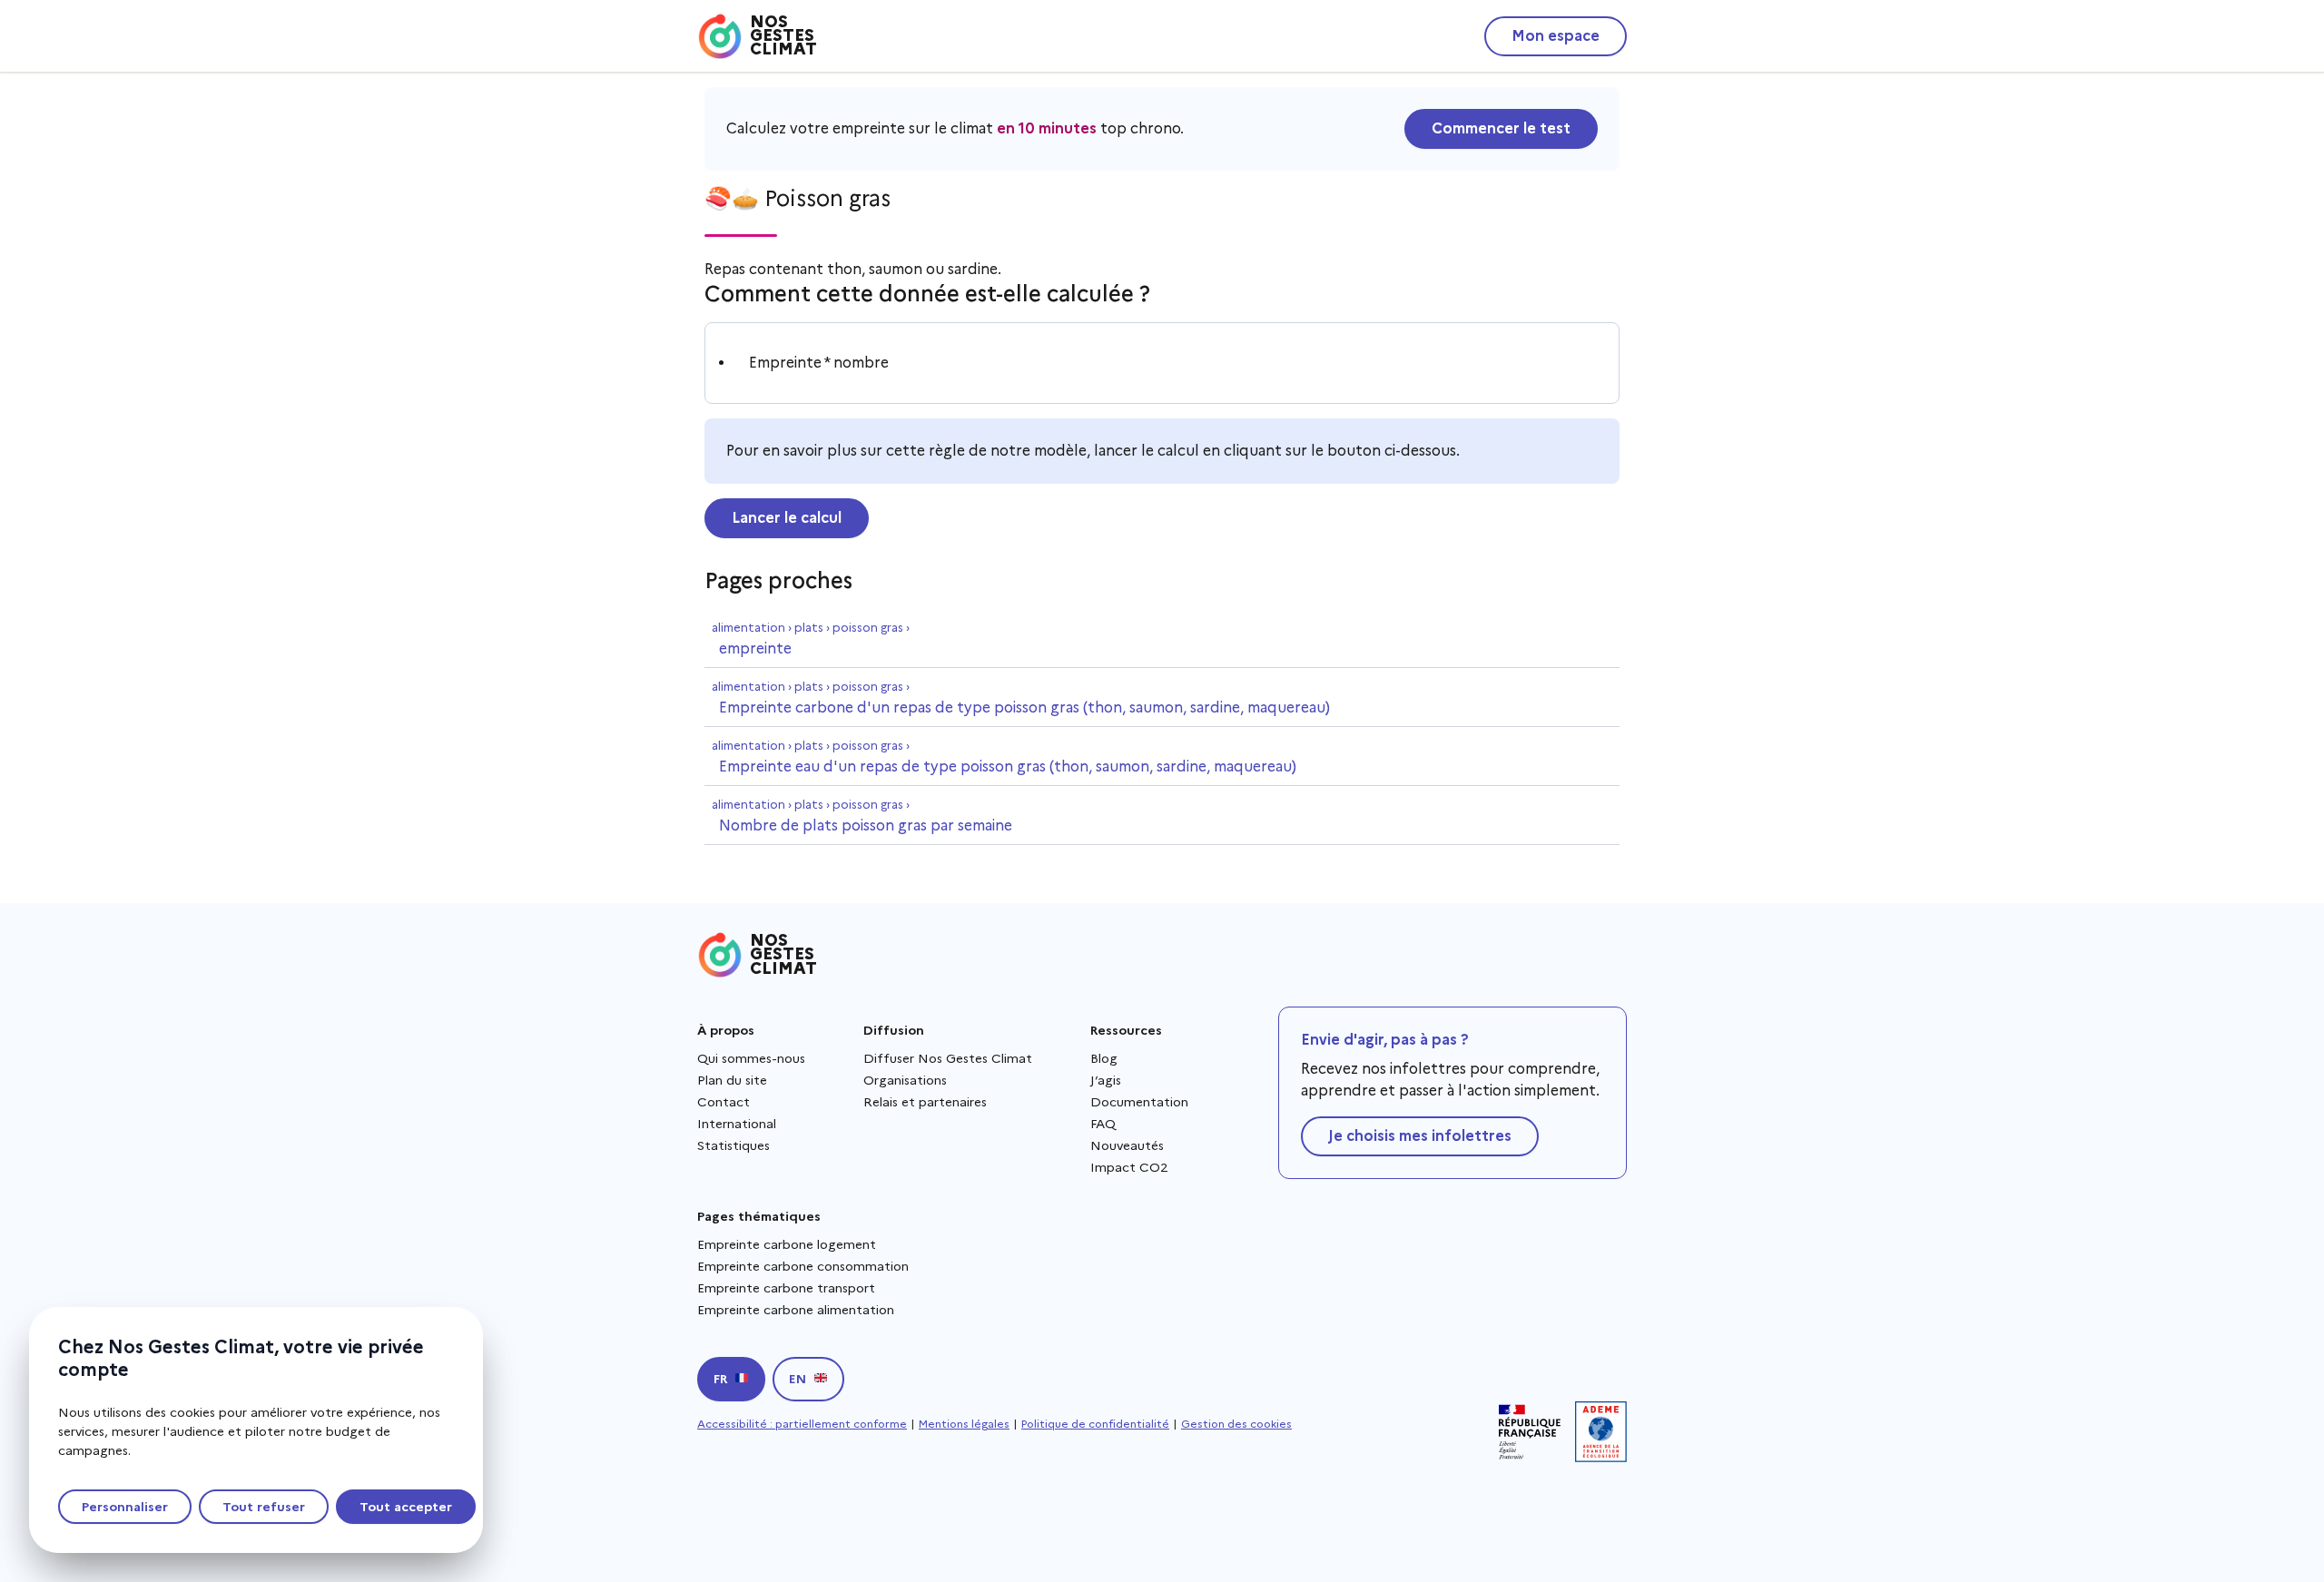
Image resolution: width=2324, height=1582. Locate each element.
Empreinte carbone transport (786, 1288)
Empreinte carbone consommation (803, 1266)
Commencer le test (1501, 128)
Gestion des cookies (1236, 1424)
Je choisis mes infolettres (1420, 1136)
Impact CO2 (1129, 1167)
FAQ (1103, 1124)
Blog (1104, 1058)
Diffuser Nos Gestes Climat (948, 1058)
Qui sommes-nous (751, 1058)
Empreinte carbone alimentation (796, 1310)
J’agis (1106, 1080)
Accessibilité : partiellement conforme (802, 1424)
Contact (724, 1102)
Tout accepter (406, 1507)
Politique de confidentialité (1095, 1424)
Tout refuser (264, 1507)
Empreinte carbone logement (787, 1244)
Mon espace (1556, 36)
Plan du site (732, 1080)
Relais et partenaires (925, 1102)
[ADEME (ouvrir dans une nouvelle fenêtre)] (1601, 1432)
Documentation (1139, 1102)
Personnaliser (125, 1507)
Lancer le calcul (787, 518)
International (737, 1124)
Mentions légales (964, 1424)
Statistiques (734, 1145)
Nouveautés (1127, 1145)
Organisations (905, 1080)
